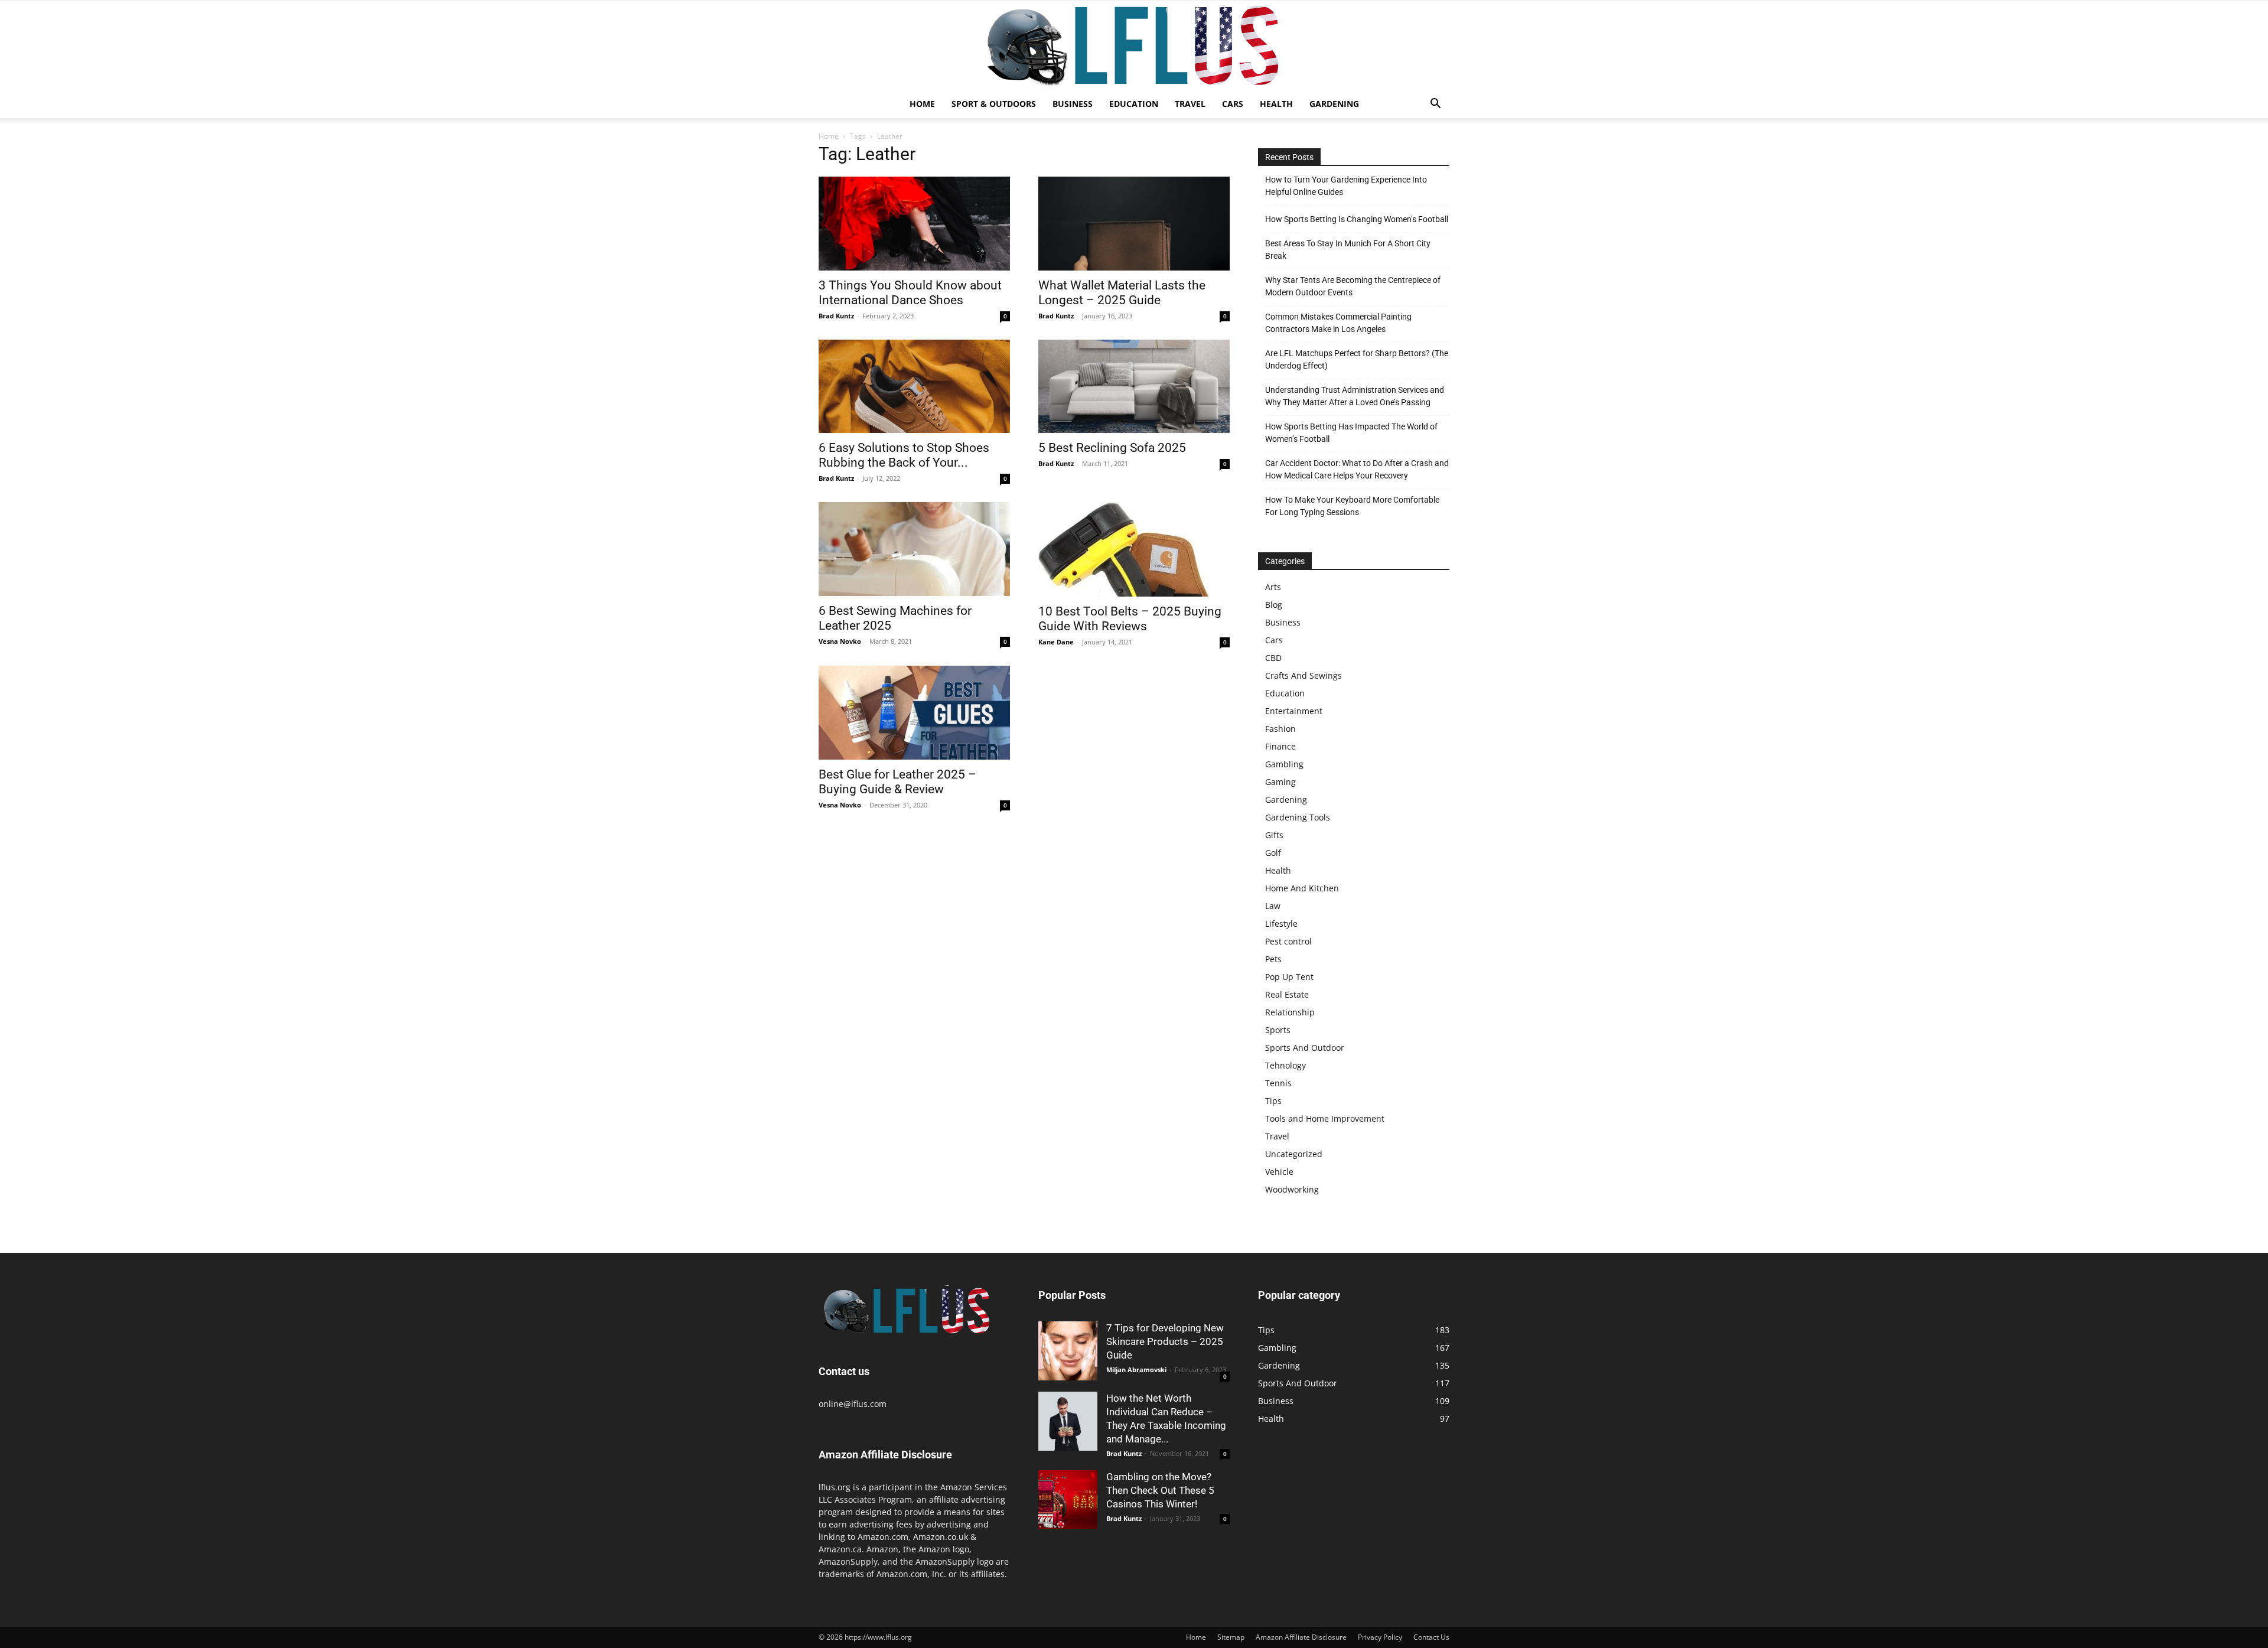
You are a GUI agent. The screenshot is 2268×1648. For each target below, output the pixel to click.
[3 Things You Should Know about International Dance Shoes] (914, 224)
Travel (1190, 104)
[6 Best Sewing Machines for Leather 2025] (914, 549)
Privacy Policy (1380, 1637)
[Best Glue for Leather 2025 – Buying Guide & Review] (914, 713)
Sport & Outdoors (994, 104)
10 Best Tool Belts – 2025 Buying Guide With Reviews (1130, 619)
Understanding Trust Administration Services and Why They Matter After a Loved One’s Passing (1355, 396)
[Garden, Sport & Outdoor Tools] (1134, 45)
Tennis (1278, 1083)
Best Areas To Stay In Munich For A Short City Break (1348, 250)
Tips (1273, 1101)
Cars (1233, 104)
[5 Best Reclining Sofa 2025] (1134, 387)
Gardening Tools (1298, 817)
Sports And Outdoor (1305, 1048)
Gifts (1274, 835)
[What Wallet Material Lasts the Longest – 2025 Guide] (1134, 224)
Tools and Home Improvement (1325, 1118)
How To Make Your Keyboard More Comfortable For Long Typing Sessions (1352, 506)
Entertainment (1294, 711)
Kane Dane (1056, 642)
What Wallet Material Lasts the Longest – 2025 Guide (1122, 293)
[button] (1435, 105)
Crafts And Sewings (1304, 675)
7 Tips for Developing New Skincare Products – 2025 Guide (1165, 1341)
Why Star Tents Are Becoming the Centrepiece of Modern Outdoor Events (1353, 286)
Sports (1278, 1030)
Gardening (1334, 104)
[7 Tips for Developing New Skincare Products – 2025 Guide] (1068, 1351)
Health (1276, 104)
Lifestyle (1281, 924)
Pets (1273, 959)
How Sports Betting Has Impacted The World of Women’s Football (1351, 433)
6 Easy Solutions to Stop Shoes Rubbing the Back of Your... (904, 455)
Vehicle (1279, 1172)
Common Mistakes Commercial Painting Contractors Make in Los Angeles (1338, 323)
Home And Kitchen (1302, 888)
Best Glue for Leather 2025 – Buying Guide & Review (897, 782)
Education (1134, 104)
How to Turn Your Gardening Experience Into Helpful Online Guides (1346, 186)
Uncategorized (1294, 1154)
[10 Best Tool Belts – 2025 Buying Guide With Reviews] (1134, 549)
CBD (1273, 658)
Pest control (1288, 941)
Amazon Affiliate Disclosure (1301, 1637)
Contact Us (1431, 1637)
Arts (1273, 587)
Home (922, 104)
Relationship (1290, 1012)
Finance (1280, 746)
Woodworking (1292, 1189)
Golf (1273, 853)
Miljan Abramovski (1136, 1369)
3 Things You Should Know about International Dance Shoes (910, 293)
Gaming (1280, 782)
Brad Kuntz (836, 316)
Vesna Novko (840, 641)
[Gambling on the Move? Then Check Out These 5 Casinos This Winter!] (1068, 1500)
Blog (1274, 605)
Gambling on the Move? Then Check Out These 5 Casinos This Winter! (1160, 1490)
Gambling (1284, 764)
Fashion (1280, 729)
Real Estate (1287, 994)
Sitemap (1231, 1637)
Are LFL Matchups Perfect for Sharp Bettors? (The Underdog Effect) (1357, 359)
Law (1273, 906)
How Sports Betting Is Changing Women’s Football (1357, 219)
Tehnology (1285, 1065)
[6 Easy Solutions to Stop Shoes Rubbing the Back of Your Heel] (914, 387)
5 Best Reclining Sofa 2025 (1112, 448)
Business (1073, 104)
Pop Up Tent (1289, 977)
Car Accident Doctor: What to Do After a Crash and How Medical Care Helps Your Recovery (1357, 469)
